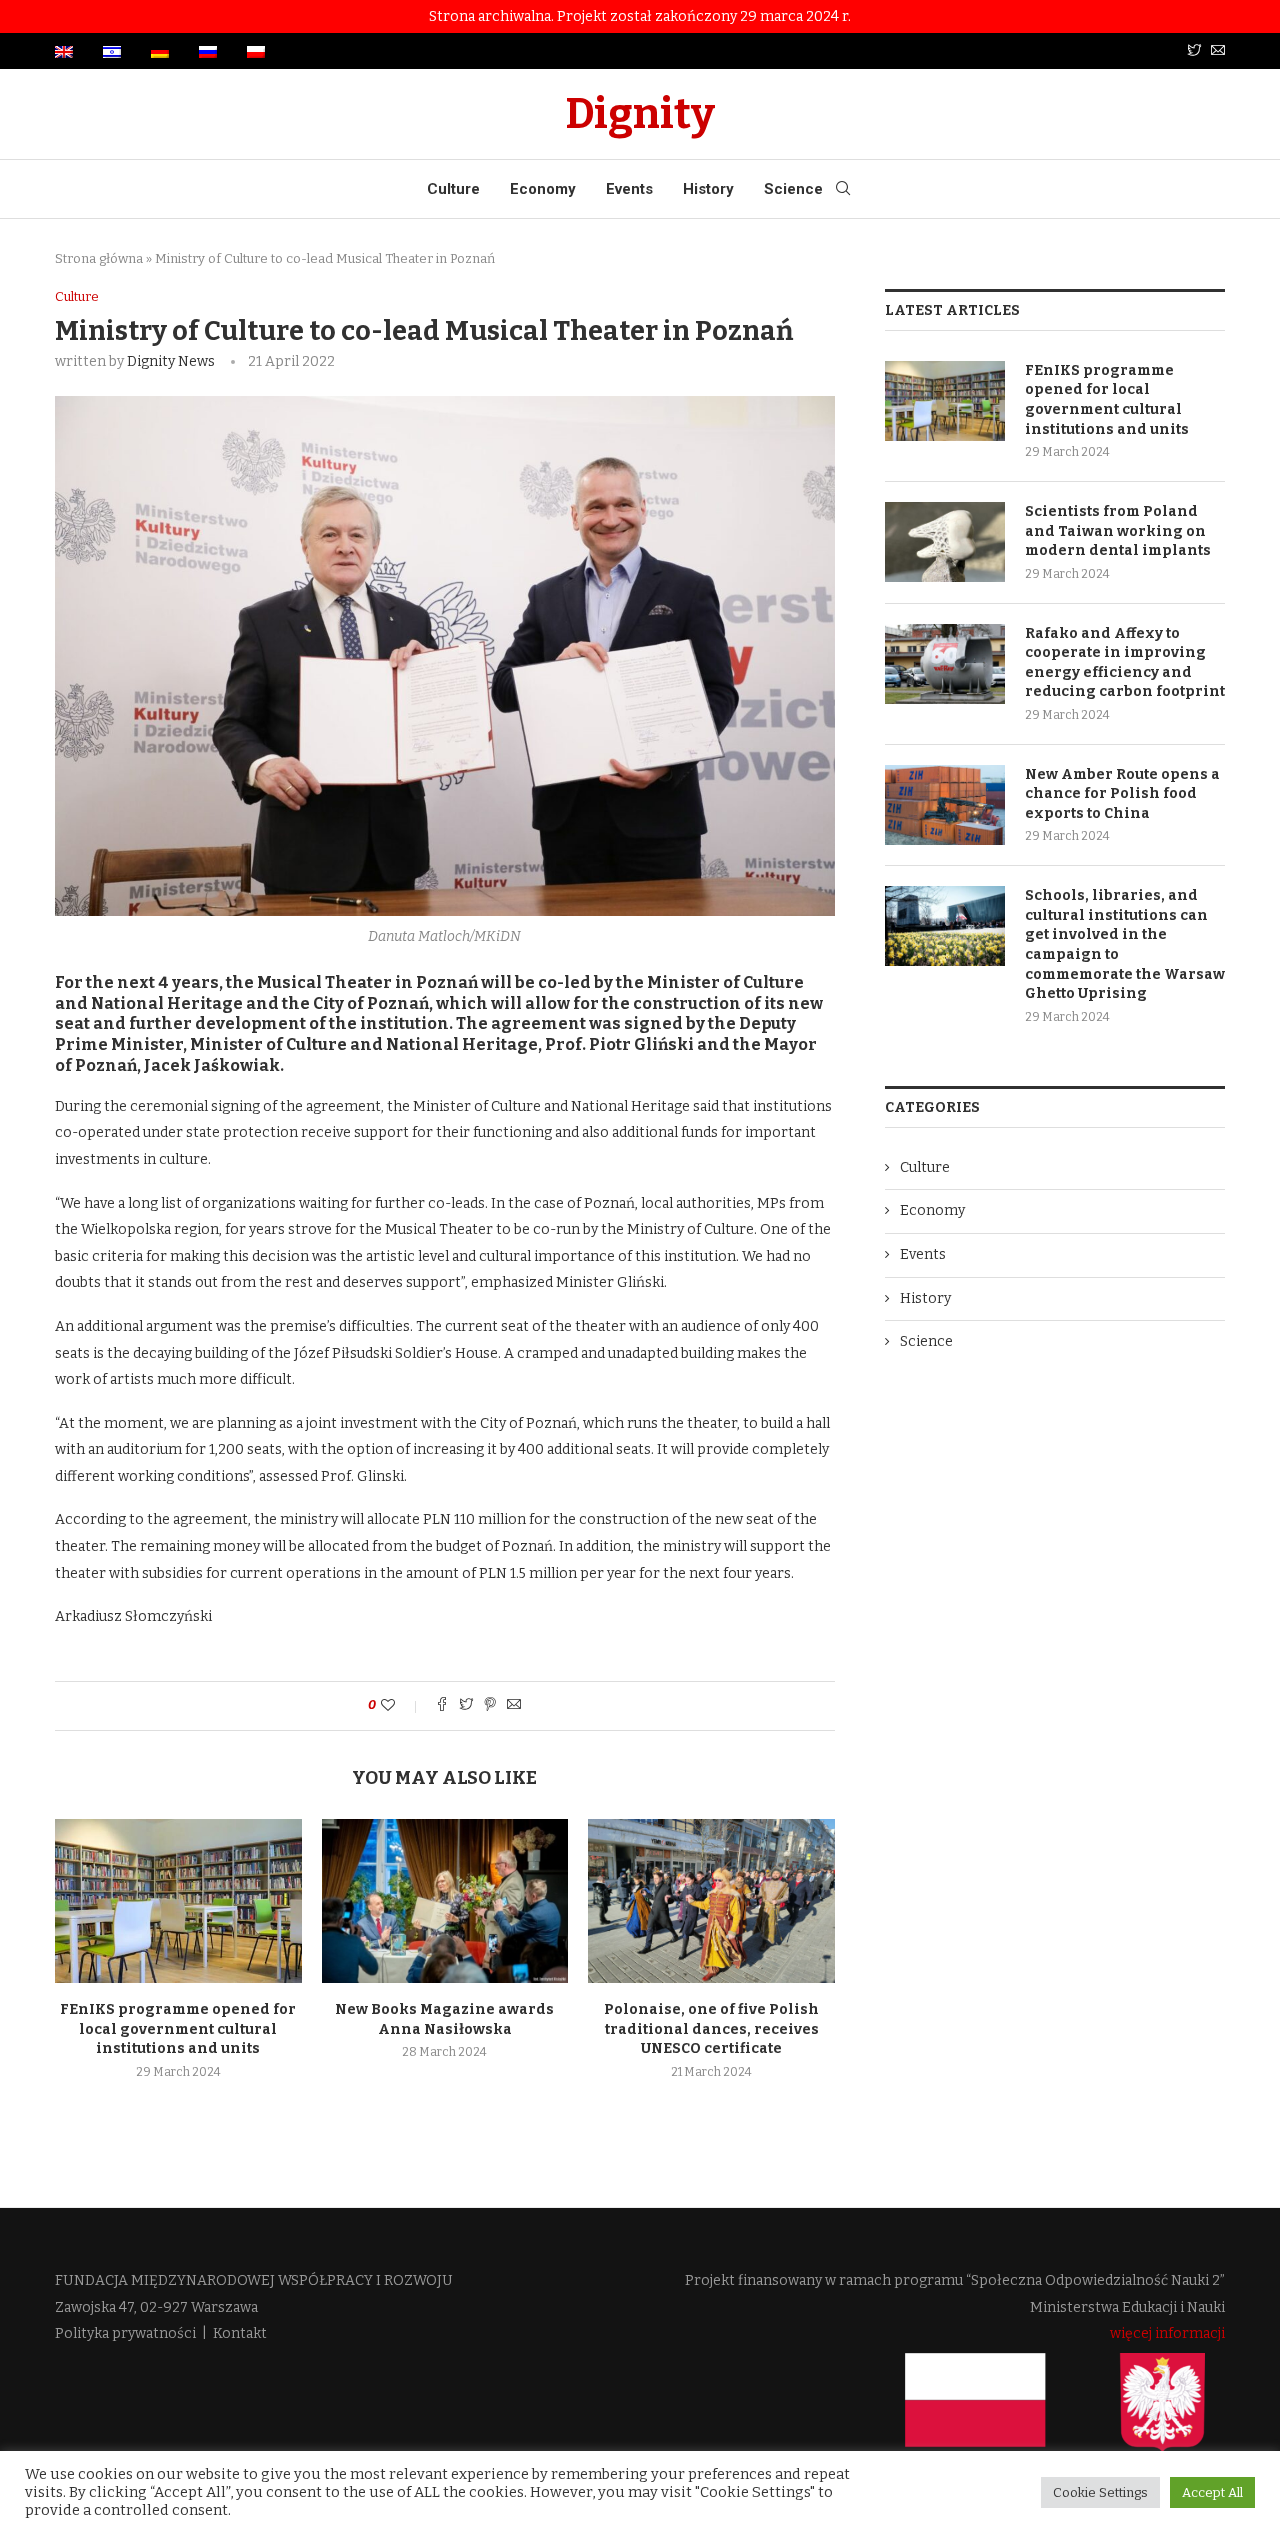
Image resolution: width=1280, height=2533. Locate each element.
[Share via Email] (514, 1706)
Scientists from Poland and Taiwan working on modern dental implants (1118, 531)
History (708, 189)
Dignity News (171, 361)
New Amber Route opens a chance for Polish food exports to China (1122, 794)
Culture (453, 189)
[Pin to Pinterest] (490, 1706)
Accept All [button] (1212, 2492)
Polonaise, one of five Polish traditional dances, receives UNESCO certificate (711, 2029)
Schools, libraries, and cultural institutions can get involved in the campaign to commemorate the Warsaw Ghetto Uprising (1125, 944)
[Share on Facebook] (442, 1706)
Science (793, 189)
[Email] (1218, 51)
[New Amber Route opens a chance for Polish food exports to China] (945, 805)
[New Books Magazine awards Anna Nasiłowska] (445, 1901)
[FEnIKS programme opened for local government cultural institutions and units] (178, 1901)
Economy (543, 189)
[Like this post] (401, 1705)
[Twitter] (1194, 51)
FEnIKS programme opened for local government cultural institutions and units (178, 2029)
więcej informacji (1167, 2333)
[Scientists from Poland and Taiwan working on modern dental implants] (945, 542)
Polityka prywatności (125, 2333)
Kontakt (240, 2333)
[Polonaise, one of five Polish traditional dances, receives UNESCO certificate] (711, 1901)
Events (629, 189)
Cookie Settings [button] (1100, 2492)
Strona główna (99, 258)
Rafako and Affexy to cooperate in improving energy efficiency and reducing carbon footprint (1125, 663)
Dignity (640, 114)
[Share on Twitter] (466, 1706)
